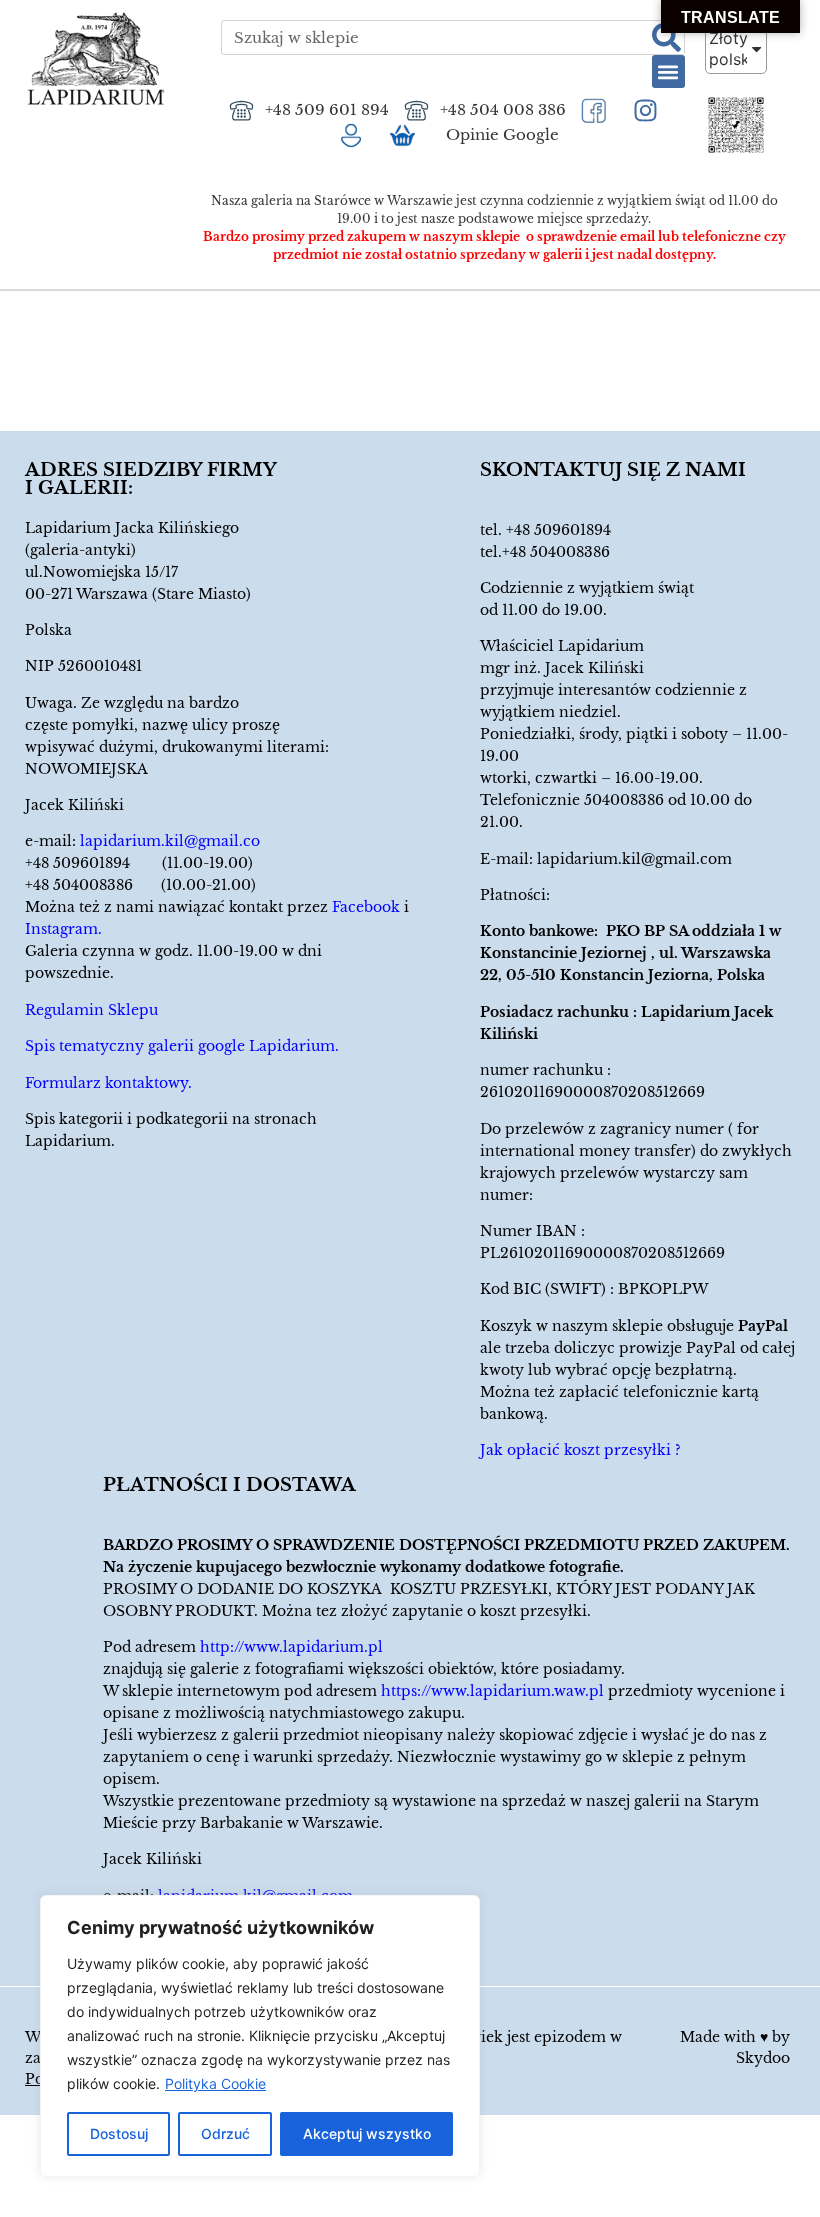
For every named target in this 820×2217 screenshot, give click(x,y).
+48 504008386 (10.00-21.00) (140, 885)
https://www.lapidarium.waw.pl (492, 1691)
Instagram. (63, 929)
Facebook (366, 907)
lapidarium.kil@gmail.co (170, 841)
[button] (668, 71)
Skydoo (763, 2058)
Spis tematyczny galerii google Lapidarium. (182, 1046)
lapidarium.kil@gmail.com (634, 859)
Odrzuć (225, 2133)
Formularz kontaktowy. (108, 1083)
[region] (260, 2036)
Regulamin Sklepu (91, 1010)
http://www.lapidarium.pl (291, 1647)
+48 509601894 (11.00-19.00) (139, 863)
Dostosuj (119, 2133)
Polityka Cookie (215, 2083)
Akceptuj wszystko (367, 2133)
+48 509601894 (558, 530)
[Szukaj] (666, 37)
